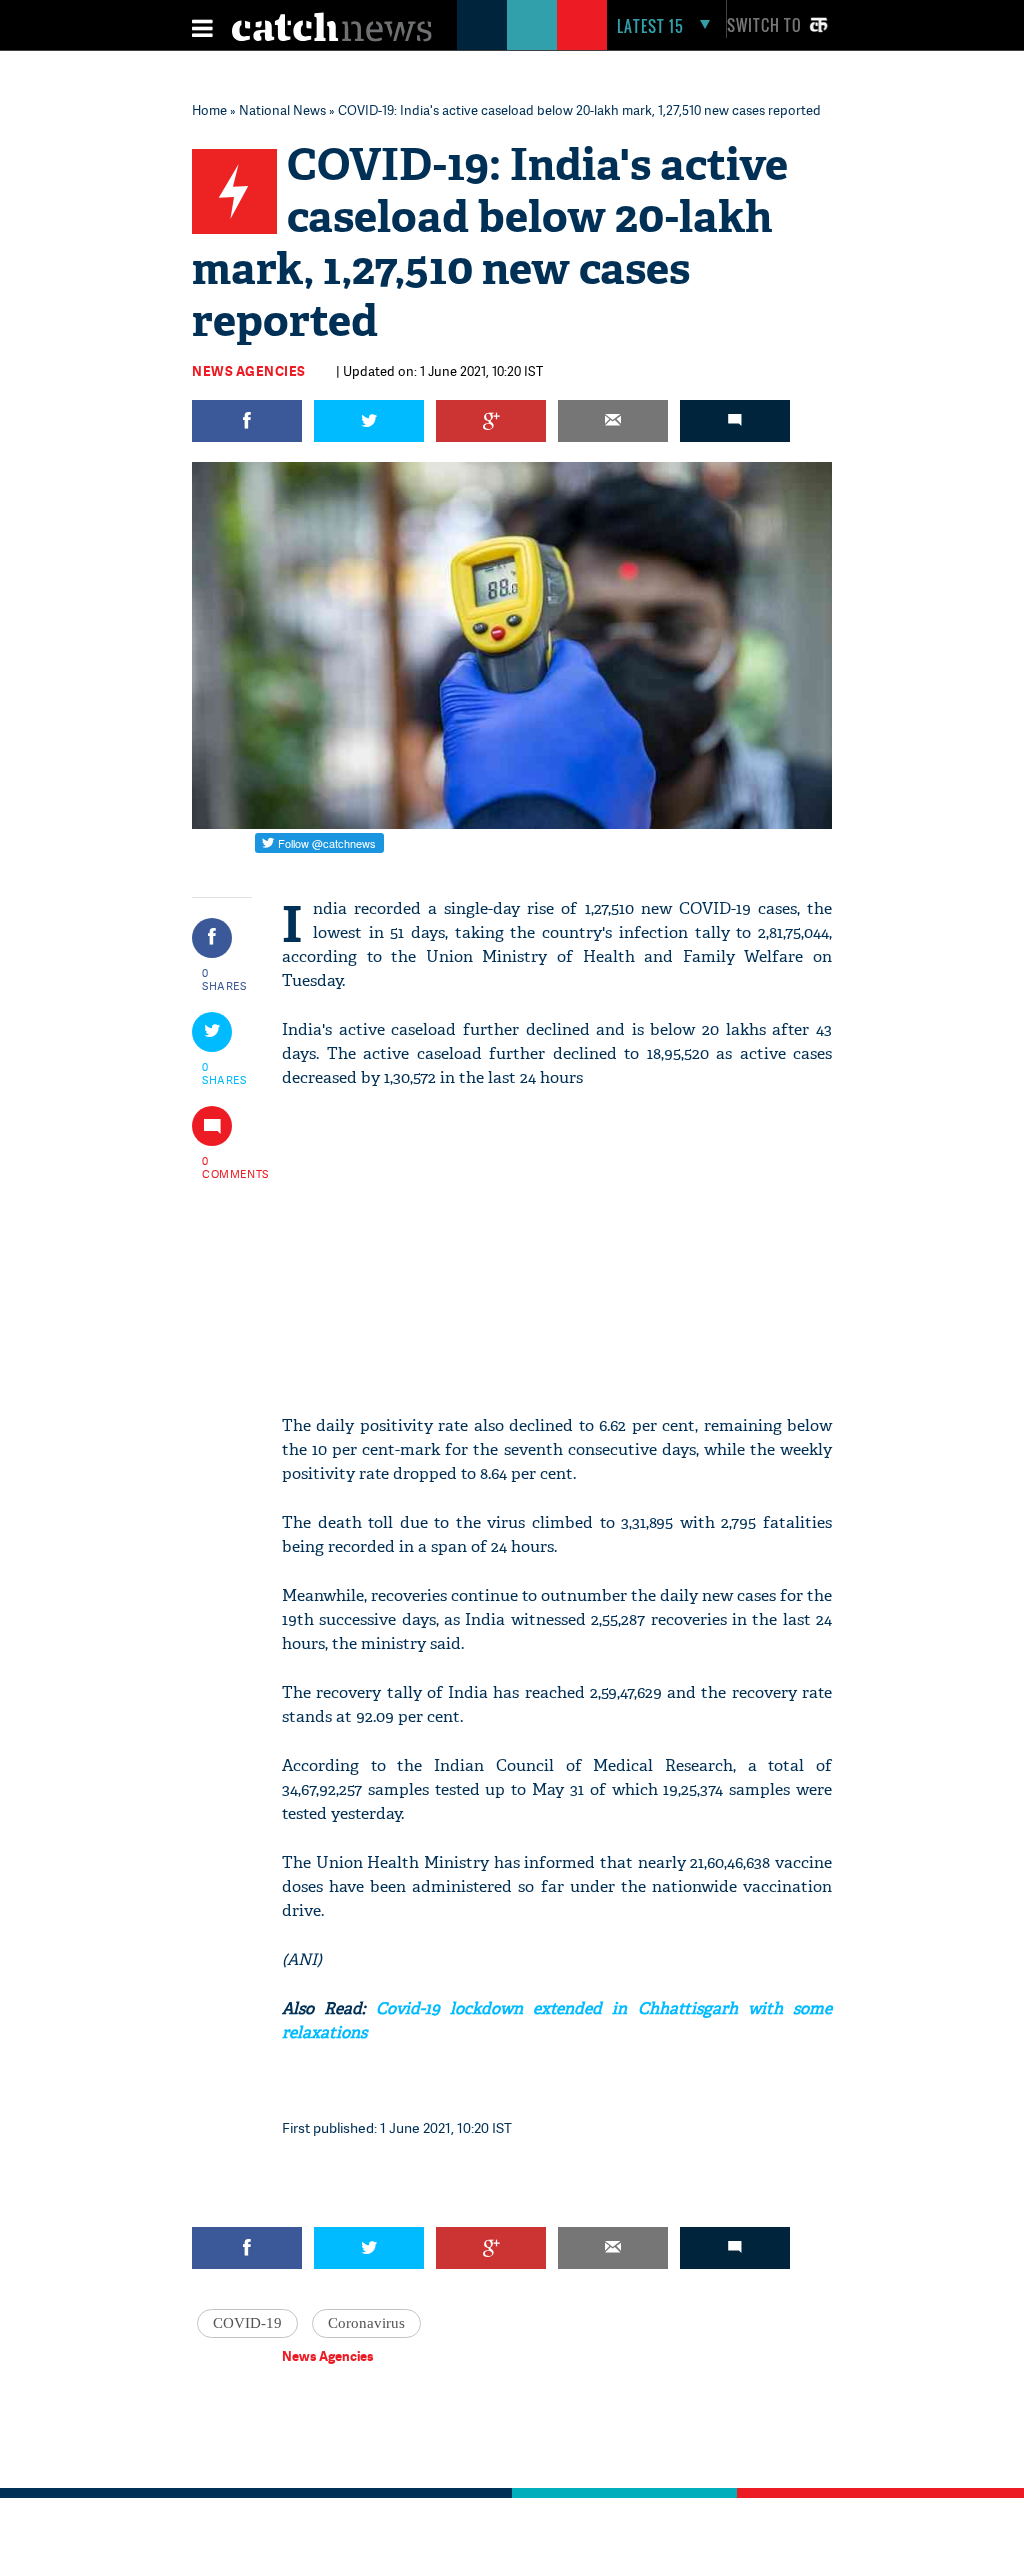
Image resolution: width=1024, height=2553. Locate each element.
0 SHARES (224, 979)
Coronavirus (366, 2323)
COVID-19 (247, 2323)
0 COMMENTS (225, 1167)
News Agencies (249, 371)
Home (209, 110)
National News (282, 110)
